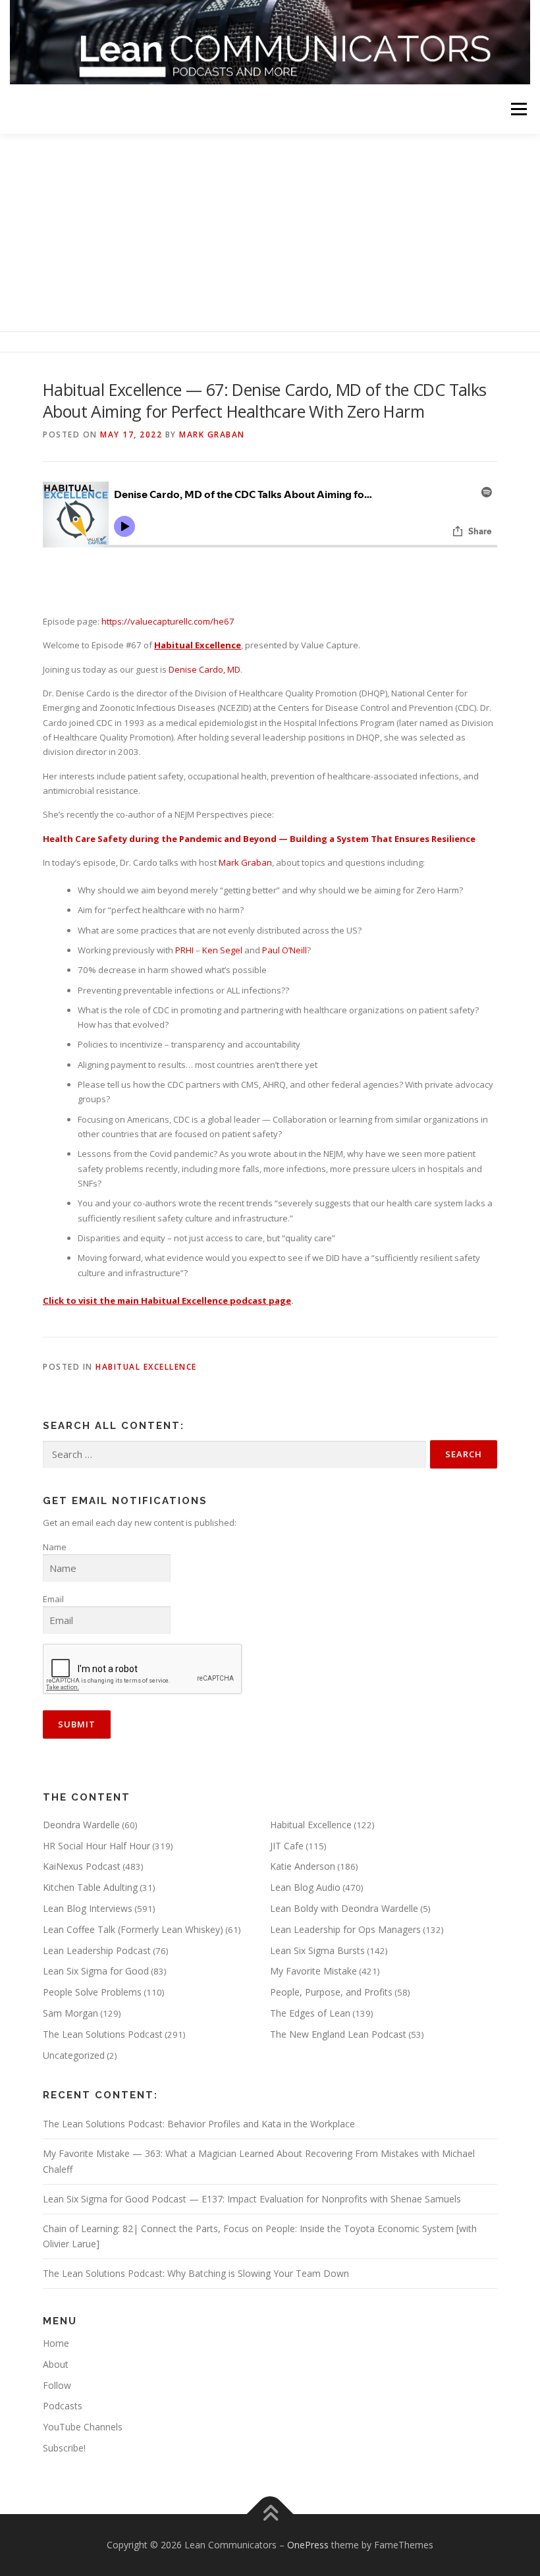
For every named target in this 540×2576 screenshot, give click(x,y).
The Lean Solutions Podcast (103, 2034)
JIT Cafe (287, 1846)
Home (56, 2343)
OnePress (308, 2545)
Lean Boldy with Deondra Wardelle (344, 1908)
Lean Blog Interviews (88, 1908)
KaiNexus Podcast (82, 1866)
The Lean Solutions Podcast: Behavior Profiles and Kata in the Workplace (199, 2124)
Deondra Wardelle (81, 1825)
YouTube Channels (83, 2427)
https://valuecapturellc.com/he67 (168, 621)
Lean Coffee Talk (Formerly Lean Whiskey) (133, 1929)
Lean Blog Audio (305, 1887)
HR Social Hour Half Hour (96, 1846)
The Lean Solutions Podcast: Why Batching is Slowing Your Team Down (196, 2273)
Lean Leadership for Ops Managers (345, 1929)
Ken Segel (222, 950)
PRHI (184, 950)
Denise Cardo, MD (204, 669)
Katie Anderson (303, 1866)
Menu (519, 109)
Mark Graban (212, 434)
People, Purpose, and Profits (331, 1992)
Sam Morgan (70, 2013)
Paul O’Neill (284, 950)
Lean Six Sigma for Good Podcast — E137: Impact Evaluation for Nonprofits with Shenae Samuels (252, 2199)
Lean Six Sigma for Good (96, 1971)
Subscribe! (64, 2448)
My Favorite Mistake (313, 1971)
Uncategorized (74, 2055)
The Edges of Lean (310, 2013)
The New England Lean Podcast (338, 2034)
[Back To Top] (270, 2514)
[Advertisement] (270, 233)
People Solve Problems (92, 1992)
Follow (57, 2385)
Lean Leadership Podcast (97, 1950)
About (56, 2364)
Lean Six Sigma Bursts (317, 1950)
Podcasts (63, 2406)
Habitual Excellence (146, 1367)
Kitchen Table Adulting (90, 1887)
